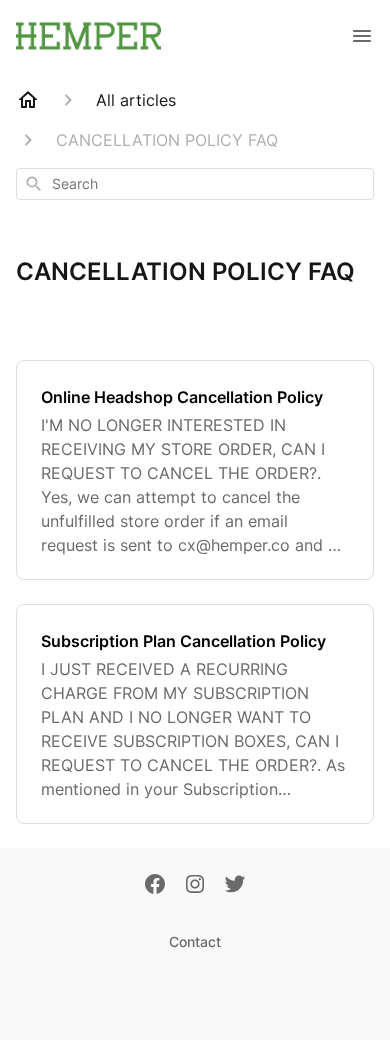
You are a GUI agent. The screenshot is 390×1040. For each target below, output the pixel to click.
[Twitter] (235, 886)
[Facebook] (155, 886)
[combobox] (195, 184)
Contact (195, 941)
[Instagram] (195, 886)
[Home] (28, 100)
